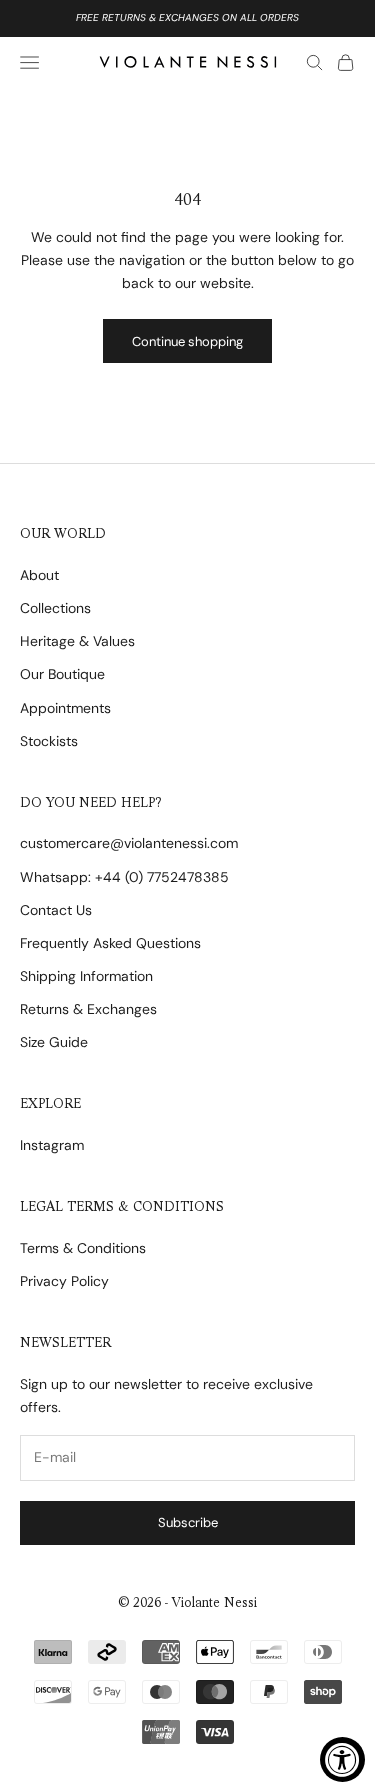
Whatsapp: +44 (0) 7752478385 (124, 877)
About (39, 575)
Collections (55, 608)
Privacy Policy (64, 1281)
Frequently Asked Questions (110, 943)
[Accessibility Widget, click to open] (342, 1759)
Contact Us (56, 910)
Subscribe (188, 1522)
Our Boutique (62, 674)
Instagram (52, 1145)
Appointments (65, 708)
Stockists (49, 741)
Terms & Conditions (83, 1248)
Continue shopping (187, 341)
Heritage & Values (77, 641)
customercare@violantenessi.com (129, 843)
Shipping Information (86, 976)
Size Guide (54, 1042)
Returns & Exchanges (88, 1009)
